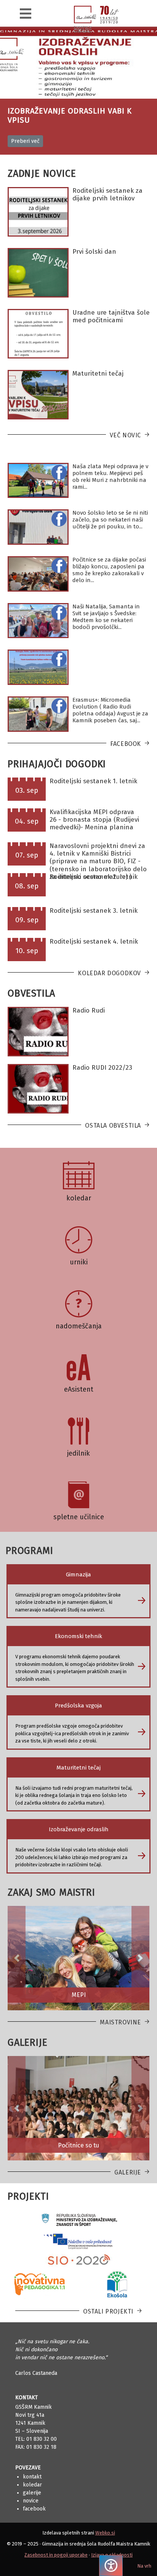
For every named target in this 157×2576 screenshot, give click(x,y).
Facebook (126, 744)
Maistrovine (120, 2022)
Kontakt (32, 2477)
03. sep (27, 790)
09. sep (27, 920)
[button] (17, 1958)
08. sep (27, 886)
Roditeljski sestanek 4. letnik (94, 942)
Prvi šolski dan (94, 252)
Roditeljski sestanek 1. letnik (93, 781)
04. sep (27, 821)
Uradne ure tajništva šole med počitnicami (111, 316)
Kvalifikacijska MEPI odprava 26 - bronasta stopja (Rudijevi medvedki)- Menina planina (94, 820)
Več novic (125, 435)
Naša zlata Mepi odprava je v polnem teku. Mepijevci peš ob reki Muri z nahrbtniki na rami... (110, 477)
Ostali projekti (108, 2311)
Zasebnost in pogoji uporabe (56, 2555)
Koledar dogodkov (109, 973)
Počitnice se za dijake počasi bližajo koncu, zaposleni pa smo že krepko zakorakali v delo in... (109, 570)
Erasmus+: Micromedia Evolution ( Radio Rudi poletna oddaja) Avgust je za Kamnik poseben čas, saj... (110, 710)
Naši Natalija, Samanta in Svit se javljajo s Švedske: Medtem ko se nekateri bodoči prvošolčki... (106, 617)
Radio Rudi (89, 1010)
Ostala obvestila (113, 1126)
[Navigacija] (26, 14)
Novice (31, 2501)
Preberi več (25, 141)
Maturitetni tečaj (98, 374)
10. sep (27, 951)
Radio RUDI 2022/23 (102, 1068)
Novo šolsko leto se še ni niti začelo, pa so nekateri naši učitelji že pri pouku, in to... (110, 520)
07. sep (27, 855)
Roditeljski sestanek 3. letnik (94, 911)
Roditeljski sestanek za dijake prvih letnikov (107, 194)
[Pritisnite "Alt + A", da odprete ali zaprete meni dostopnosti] (111, 2566)
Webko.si (105, 2533)
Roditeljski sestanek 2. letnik (94, 877)
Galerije (128, 2172)
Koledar (32, 2485)
